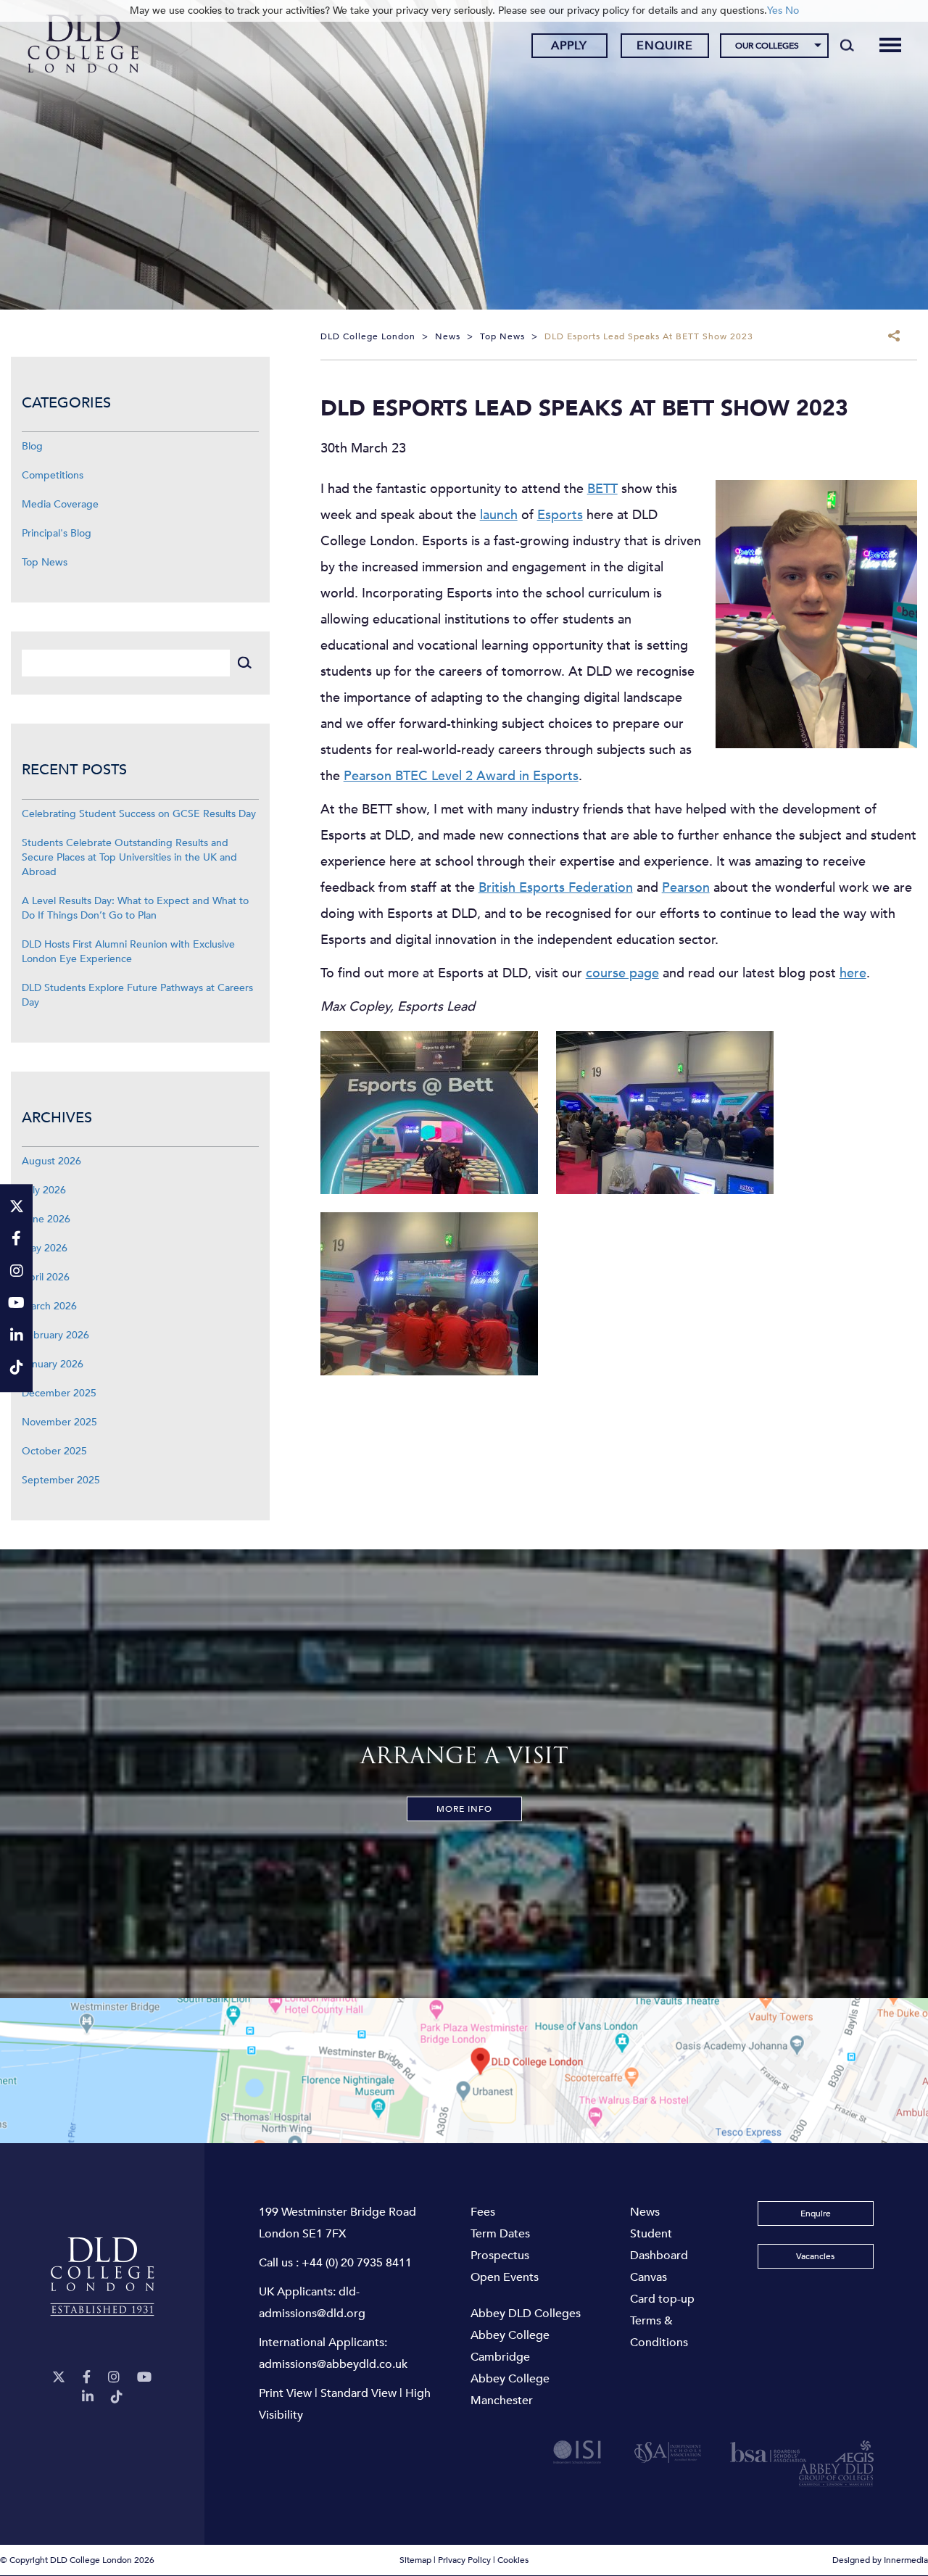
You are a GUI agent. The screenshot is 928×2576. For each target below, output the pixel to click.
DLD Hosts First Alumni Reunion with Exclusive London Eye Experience (128, 952)
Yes (775, 11)
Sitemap (415, 2561)
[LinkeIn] (88, 2397)
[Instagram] (114, 2378)
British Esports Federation (556, 888)
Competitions (53, 475)
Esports (560, 515)
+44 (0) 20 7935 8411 (357, 2263)
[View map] (464, 2071)
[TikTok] (117, 2397)
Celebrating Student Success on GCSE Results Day (139, 814)
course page (622, 973)
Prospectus (500, 2256)
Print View (285, 2393)
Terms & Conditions (659, 2332)
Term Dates (500, 2234)
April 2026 (46, 1277)
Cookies (513, 2561)
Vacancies (815, 2256)
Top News (45, 562)
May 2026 (45, 1248)
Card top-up (662, 2299)
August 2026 (51, 1161)
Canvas (649, 2277)
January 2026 (53, 1364)
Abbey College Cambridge (510, 2346)
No (792, 11)
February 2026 (55, 1335)
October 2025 (54, 1451)
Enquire (665, 46)
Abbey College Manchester (510, 2390)
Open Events (505, 2277)
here (853, 973)
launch (499, 515)
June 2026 (46, 1219)
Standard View (359, 2393)
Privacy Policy (464, 2561)
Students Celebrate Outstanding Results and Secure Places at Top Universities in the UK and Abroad (129, 857)
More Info (464, 1809)
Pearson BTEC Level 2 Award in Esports (461, 776)
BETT (602, 489)
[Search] (847, 45)
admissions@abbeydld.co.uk (333, 2364)
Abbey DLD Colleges (526, 2314)
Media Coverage (60, 504)
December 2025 (59, 1393)
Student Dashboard (659, 2245)
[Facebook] (87, 2378)
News (645, 2212)
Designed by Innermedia (880, 2561)
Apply (569, 46)
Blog (32, 446)
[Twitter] (59, 2378)
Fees (483, 2212)
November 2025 (59, 1422)
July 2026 (44, 1190)
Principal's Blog (57, 533)
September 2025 (61, 1480)
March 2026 (49, 1306)
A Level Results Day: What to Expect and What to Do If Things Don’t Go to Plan (135, 908)
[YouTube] (144, 2378)
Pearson (686, 888)
